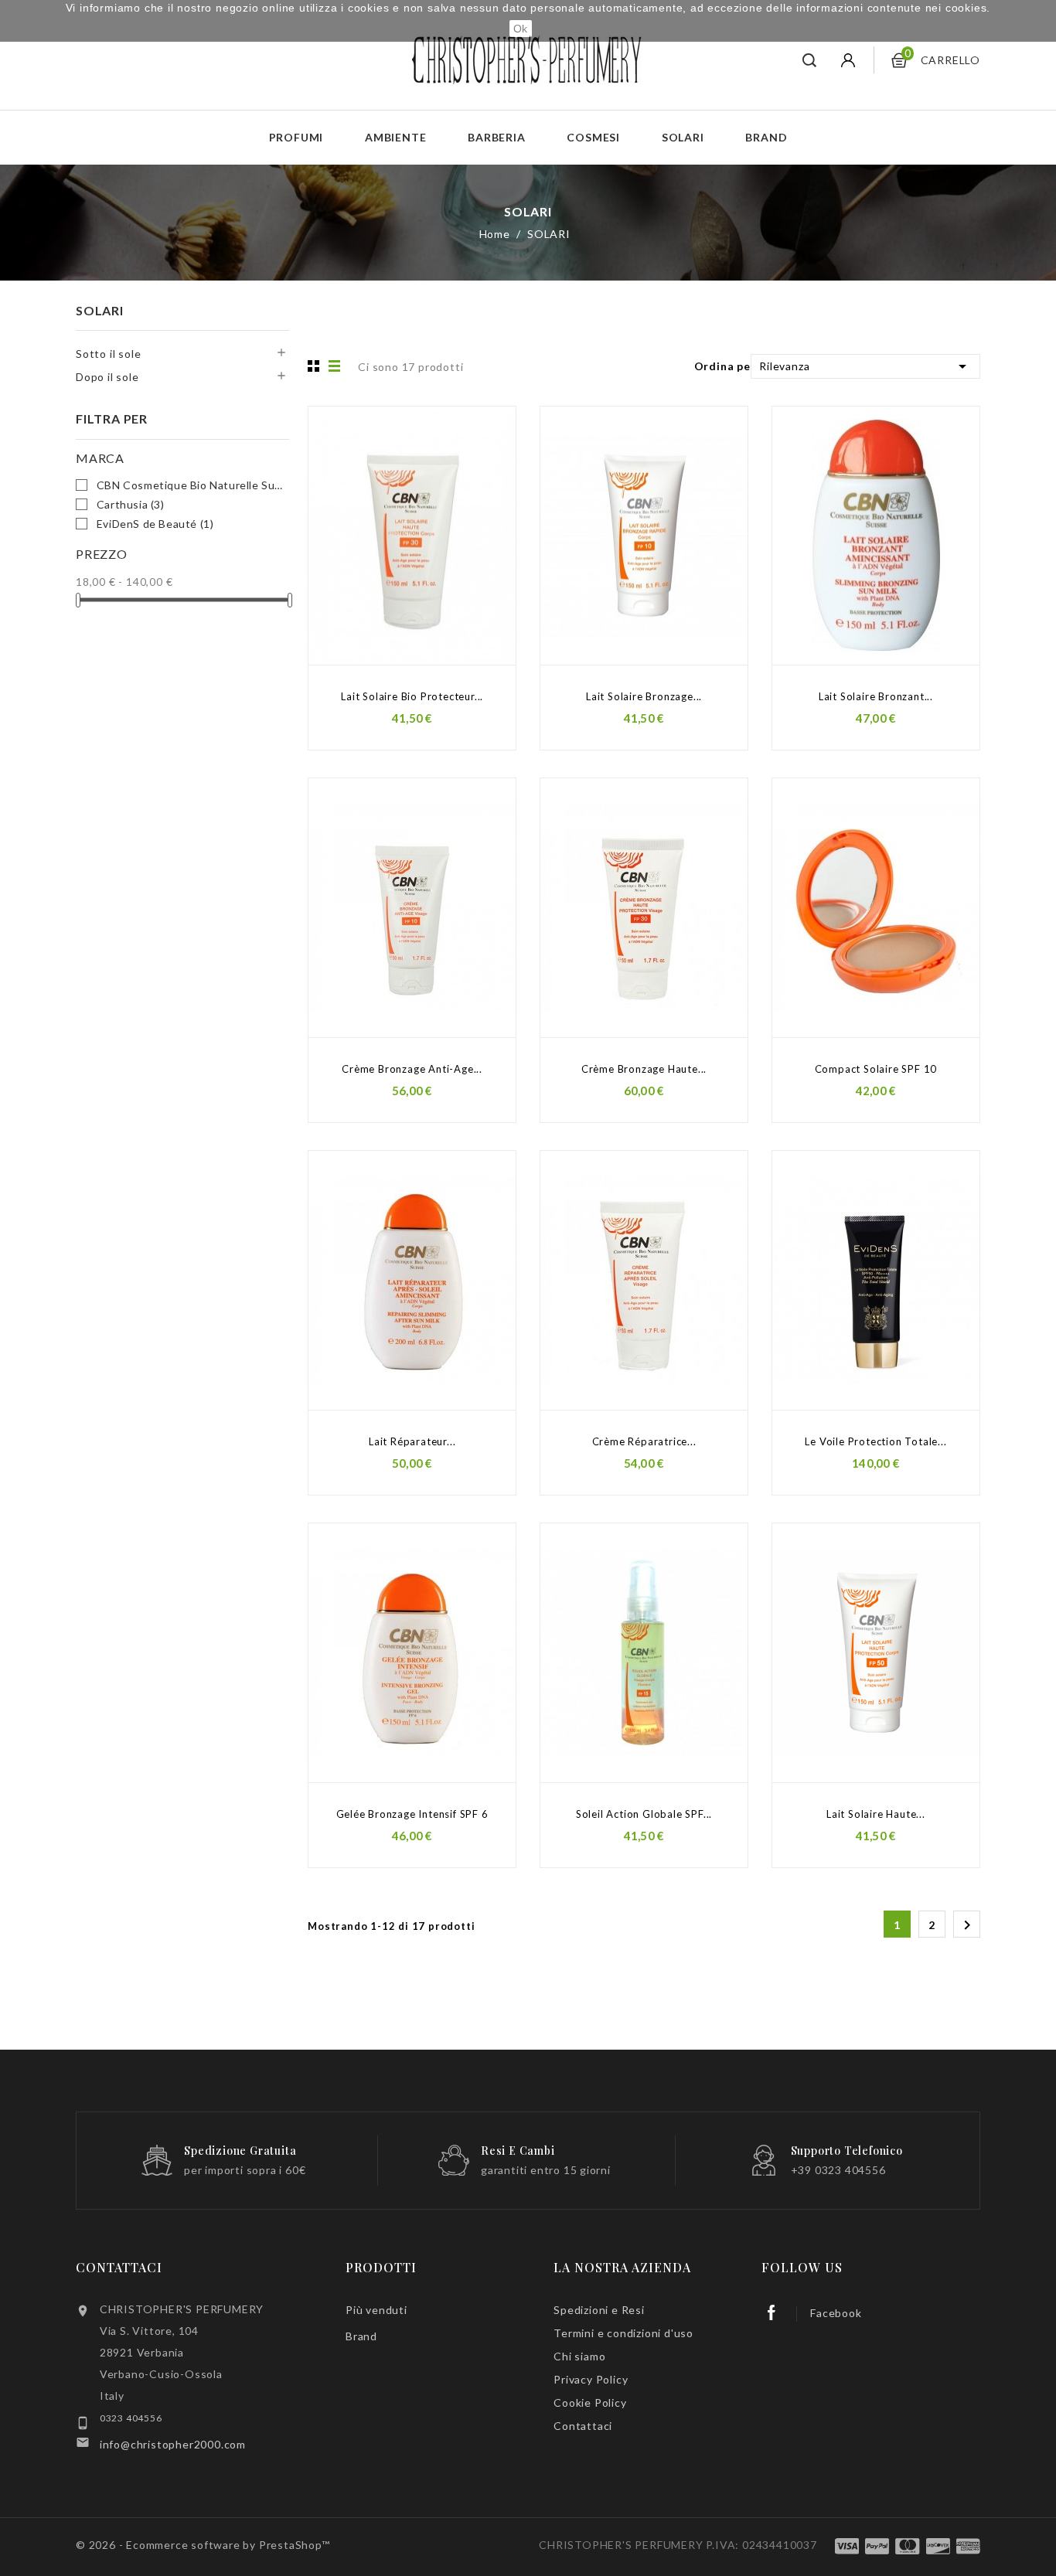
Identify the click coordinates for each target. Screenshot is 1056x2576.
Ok (521, 29)
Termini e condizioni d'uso (623, 2333)
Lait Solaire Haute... (876, 1814)
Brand (766, 137)
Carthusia (131, 504)
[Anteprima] (487, 451)
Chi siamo (579, 2356)
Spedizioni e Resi (599, 2310)
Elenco (335, 366)
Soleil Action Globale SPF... (644, 1814)
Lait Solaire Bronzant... (876, 696)
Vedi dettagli (487, 420)
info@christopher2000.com (173, 2444)
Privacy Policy (591, 2379)
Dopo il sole (107, 377)
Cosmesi (593, 137)
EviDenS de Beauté (155, 524)
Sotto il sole (108, 354)
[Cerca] (810, 60)
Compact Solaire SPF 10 (876, 1069)
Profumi (296, 137)
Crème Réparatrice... (644, 1441)
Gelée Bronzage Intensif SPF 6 (412, 1814)
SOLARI (100, 310)
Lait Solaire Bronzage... (644, 696)
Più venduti (376, 2310)
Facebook (836, 2313)
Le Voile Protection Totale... (875, 1441)
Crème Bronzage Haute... (644, 1069)
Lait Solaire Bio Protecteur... (412, 696)
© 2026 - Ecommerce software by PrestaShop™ (203, 2545)
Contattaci (119, 2267)
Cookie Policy (590, 2402)
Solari (683, 137)
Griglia (312, 366)
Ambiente (395, 137)
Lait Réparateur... (412, 1441)
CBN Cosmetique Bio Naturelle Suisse (190, 485)
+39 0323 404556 (838, 2170)
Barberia (496, 137)
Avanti (967, 1925)
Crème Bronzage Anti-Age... (412, 1069)
